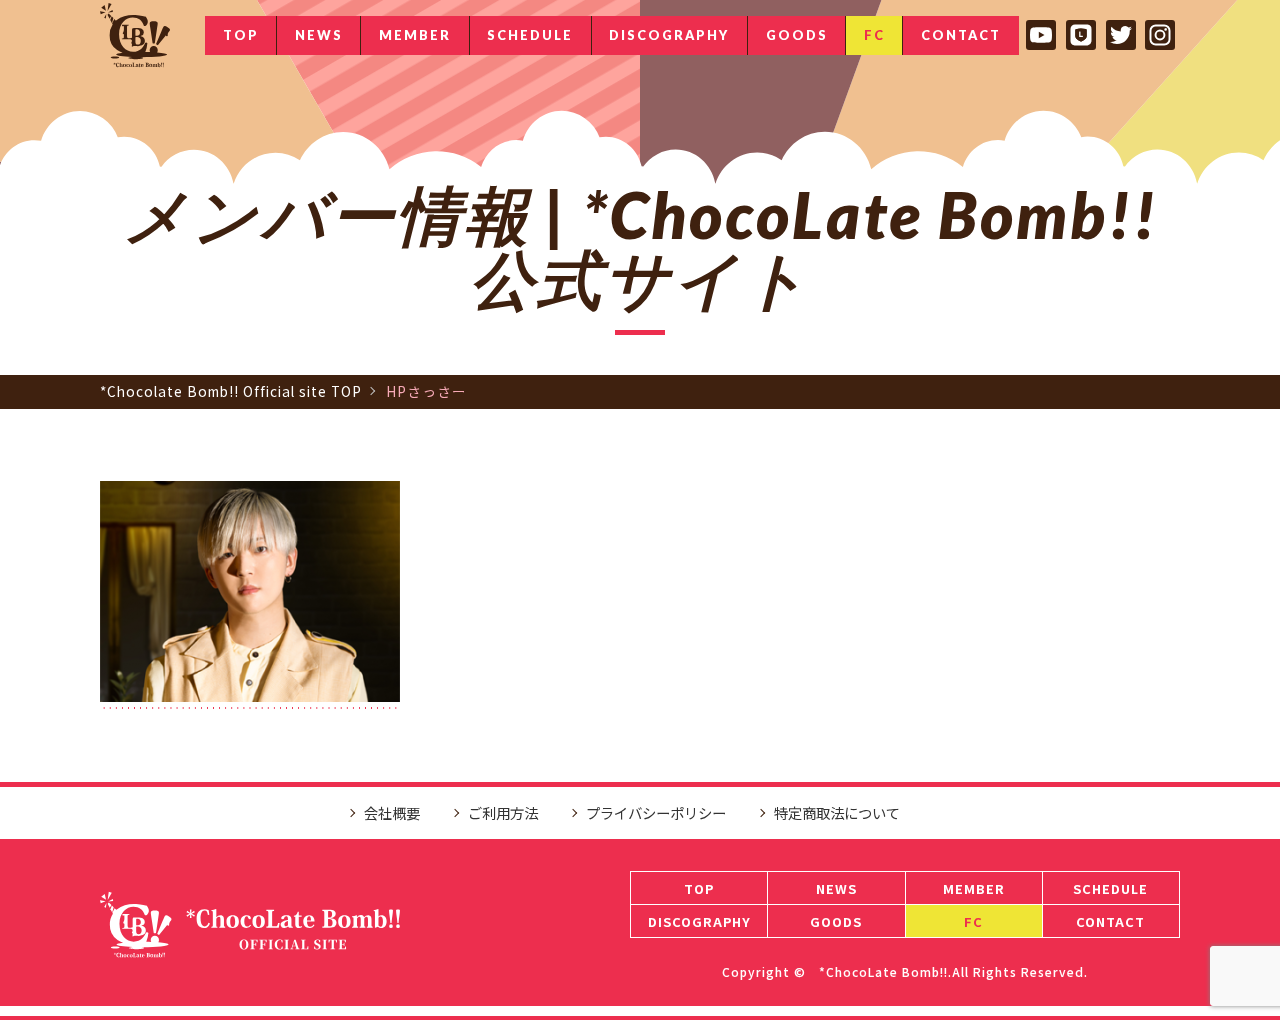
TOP (241, 35)
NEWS (319, 35)
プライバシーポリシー (656, 812)
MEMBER (415, 35)
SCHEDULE (530, 35)
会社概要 (392, 812)
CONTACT (961, 35)
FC (874, 35)
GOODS (797, 35)
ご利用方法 (503, 812)
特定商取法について (837, 812)
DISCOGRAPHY (669, 35)
